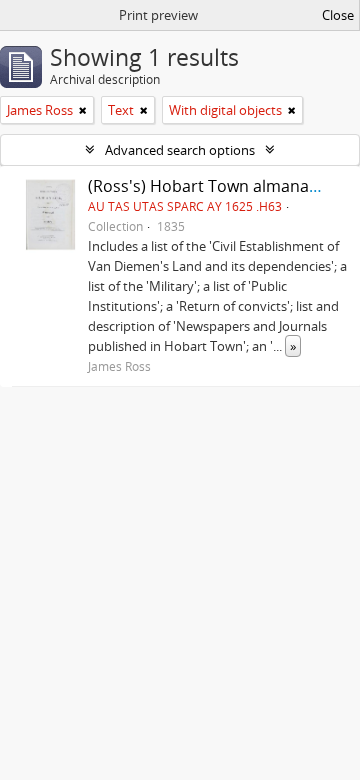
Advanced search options (180, 150)
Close (338, 15)
